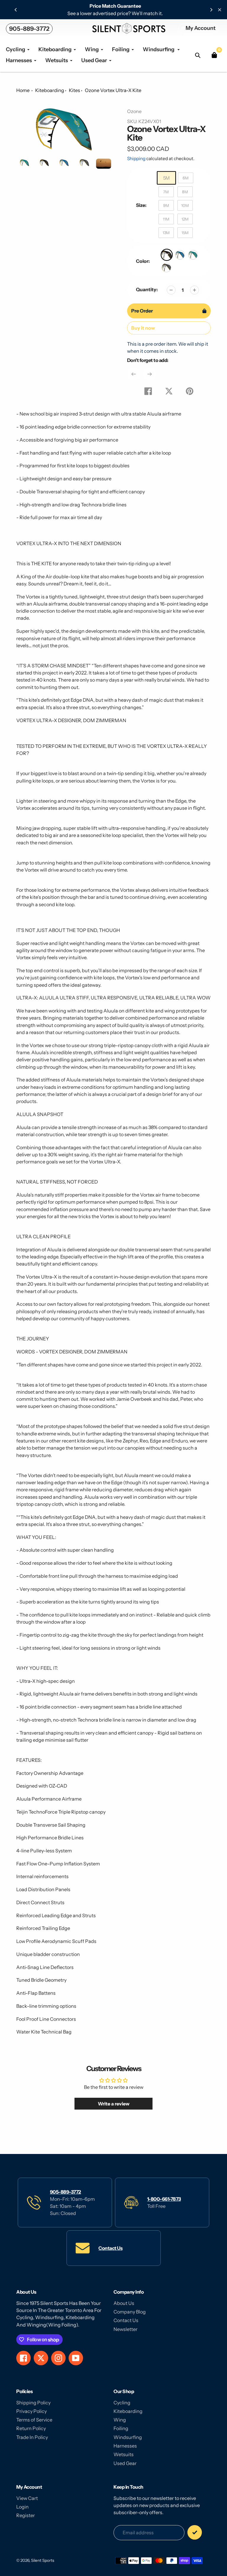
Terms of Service (34, 2420)
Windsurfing (128, 2437)
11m (166, 219)
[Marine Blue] (180, 255)
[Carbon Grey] (166, 268)
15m (185, 233)
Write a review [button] (114, 2104)
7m (166, 192)
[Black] (167, 255)
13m (166, 233)
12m (185, 219)
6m (186, 178)
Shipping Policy (33, 2403)
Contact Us (110, 2248)
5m (166, 178)
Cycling (122, 2403)
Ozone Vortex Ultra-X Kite (113, 90)
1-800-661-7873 (164, 2199)
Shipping (136, 158)
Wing (120, 2420)
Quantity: (147, 289)
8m (185, 192)
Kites (74, 90)
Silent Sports (43, 2560)
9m (166, 205)
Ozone (134, 111)
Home (23, 90)
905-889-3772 (29, 29)
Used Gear (125, 2463)
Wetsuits (124, 2454)
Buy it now (143, 328)
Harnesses (125, 2446)
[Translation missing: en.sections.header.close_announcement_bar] (220, 10)
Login (22, 2507)
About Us (124, 2303)
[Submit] (195, 2532)
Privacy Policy (31, 2411)
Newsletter (125, 2329)
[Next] (211, 10)
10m (185, 205)
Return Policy (31, 2428)
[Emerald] (193, 255)
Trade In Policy (32, 2437)
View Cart (27, 2498)
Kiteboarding (50, 90)
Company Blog (130, 2312)
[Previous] (16, 10)
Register (26, 2515)
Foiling (121, 2428)
